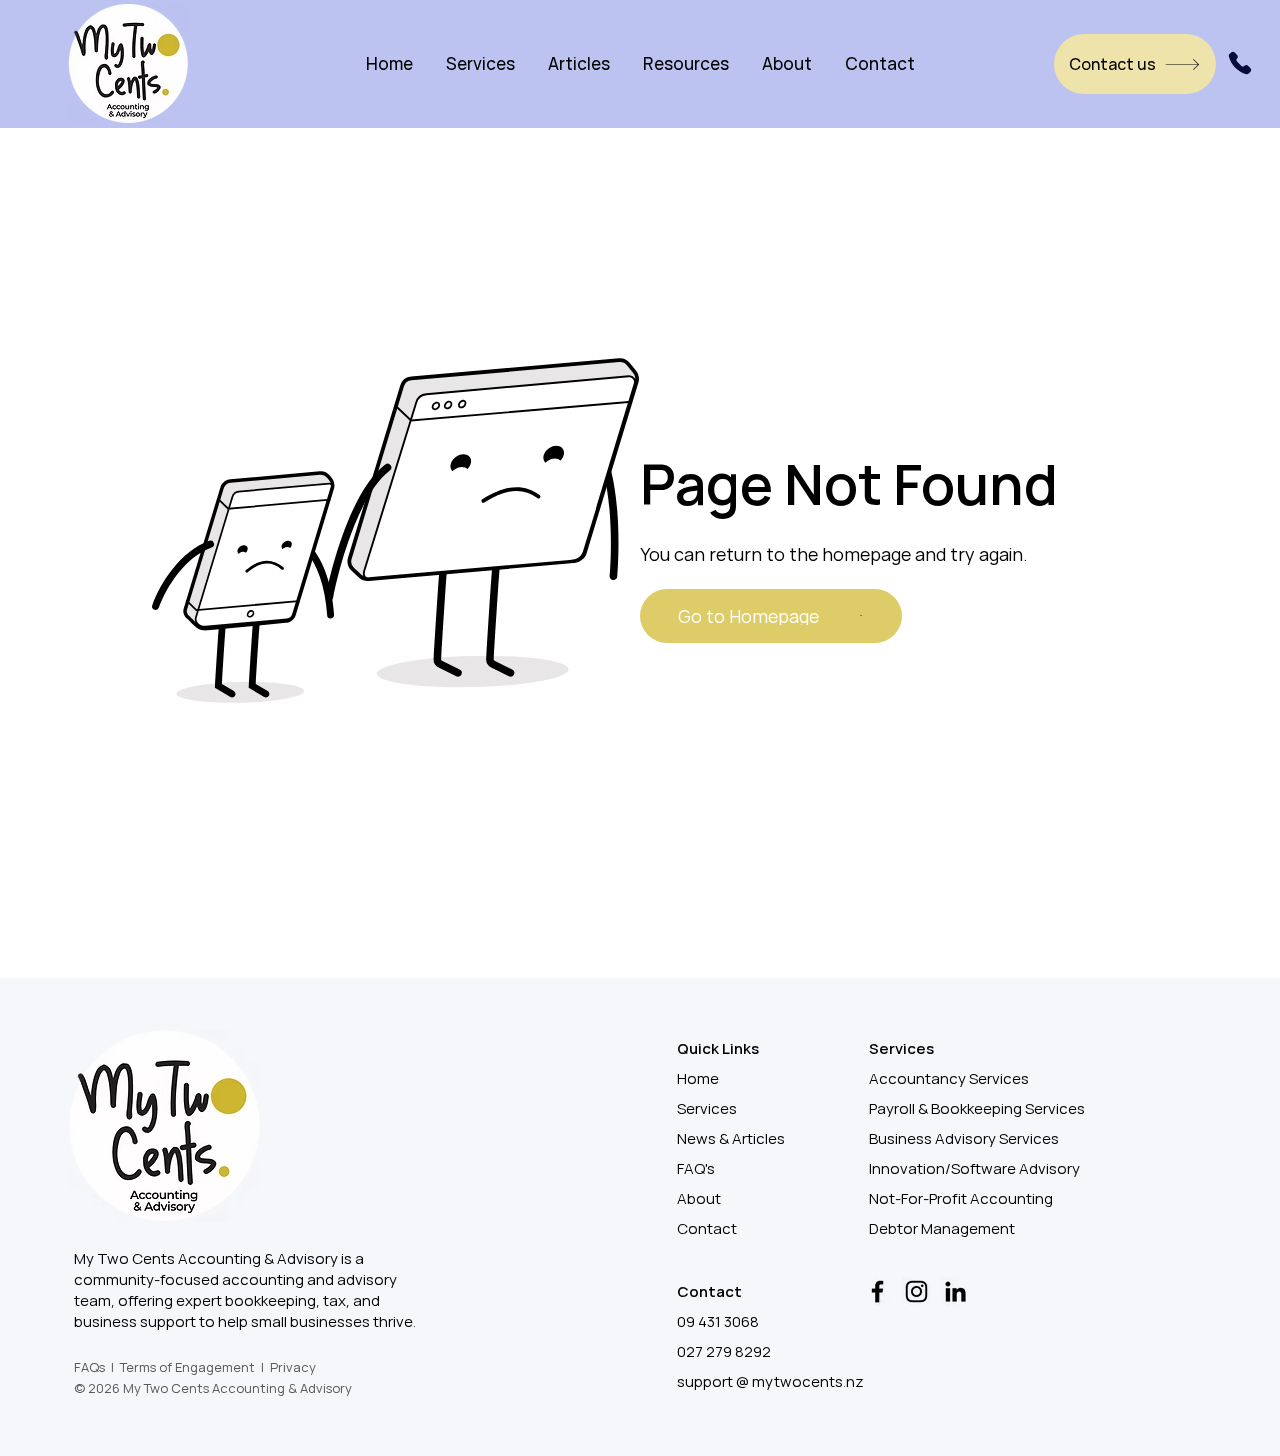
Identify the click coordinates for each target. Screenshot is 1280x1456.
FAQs (89, 1367)
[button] (481, 63)
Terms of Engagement (187, 1367)
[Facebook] (877, 1291)
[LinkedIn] (955, 1291)
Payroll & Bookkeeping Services (977, 1108)
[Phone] (1239, 63)
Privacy (293, 1367)
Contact (707, 1228)
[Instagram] (916, 1291)
